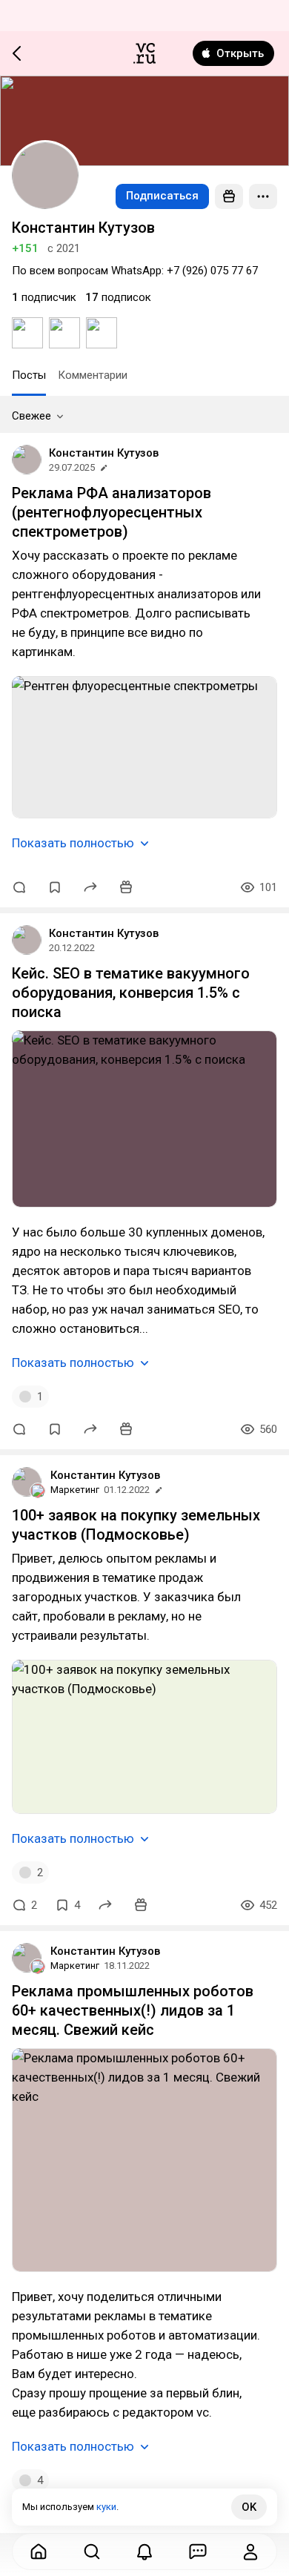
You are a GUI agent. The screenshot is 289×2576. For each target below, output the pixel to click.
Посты (29, 375)
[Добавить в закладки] (55, 887)
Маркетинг (75, 1490)
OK (249, 2507)
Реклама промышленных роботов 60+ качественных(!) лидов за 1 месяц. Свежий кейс (133, 2010)
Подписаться (162, 196)
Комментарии (93, 375)
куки (106, 2507)
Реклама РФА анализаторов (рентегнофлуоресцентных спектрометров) (112, 512)
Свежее (31, 416)
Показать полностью (73, 843)
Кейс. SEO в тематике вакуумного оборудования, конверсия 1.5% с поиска (131, 993)
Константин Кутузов (104, 453)
